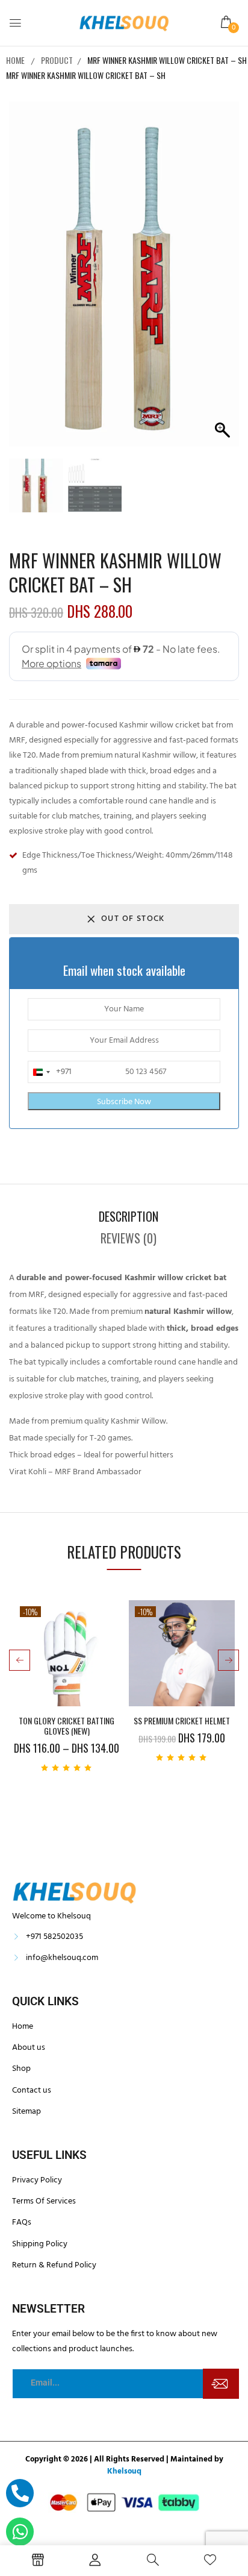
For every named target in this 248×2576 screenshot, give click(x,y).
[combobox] (50, 1072)
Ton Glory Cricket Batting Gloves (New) (67, 1726)
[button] (227, 23)
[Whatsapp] (20, 2531)
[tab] (128, 1216)
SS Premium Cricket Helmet (182, 1721)
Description (129, 1216)
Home (15, 60)
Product (57, 60)
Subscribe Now (124, 1102)
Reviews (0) (129, 1238)
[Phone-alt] (20, 2493)
